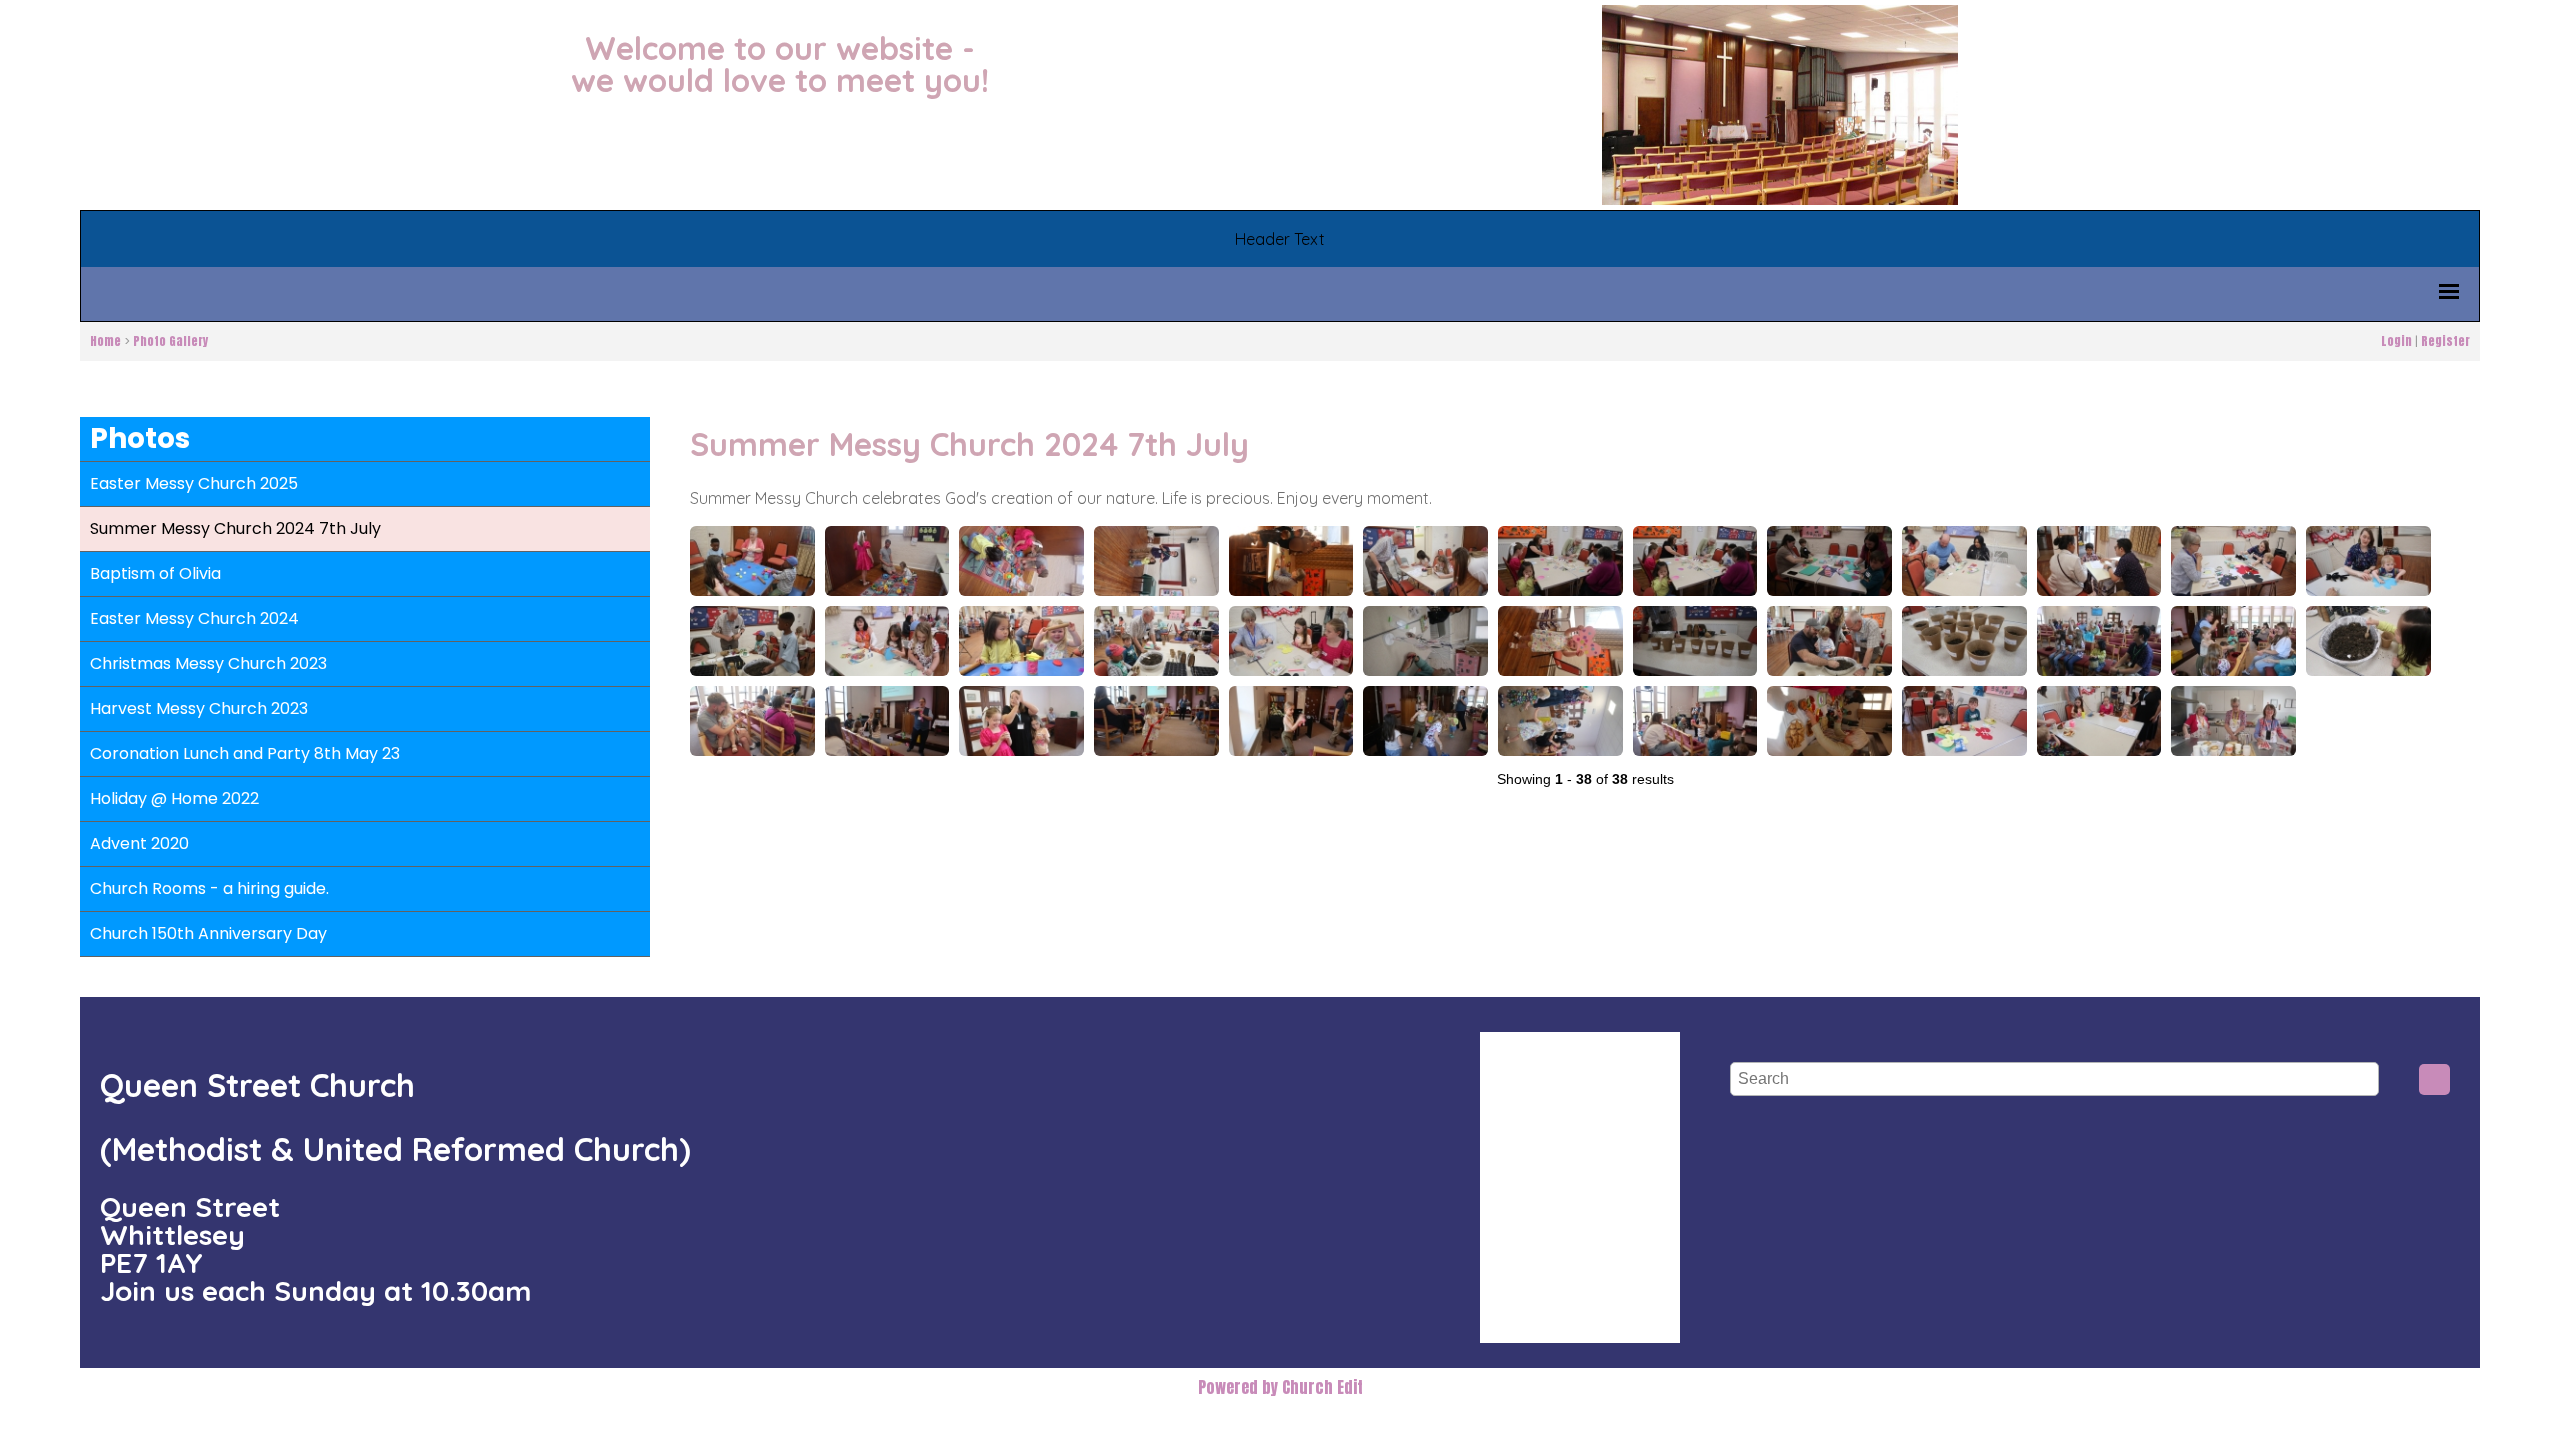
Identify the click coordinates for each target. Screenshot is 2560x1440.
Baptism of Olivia (155, 573)
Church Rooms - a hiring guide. (209, 888)
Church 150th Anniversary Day (208, 933)
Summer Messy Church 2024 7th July (235, 528)
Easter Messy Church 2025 (194, 483)
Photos (140, 438)
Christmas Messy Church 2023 (208, 663)
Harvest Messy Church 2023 (199, 708)
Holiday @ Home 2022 (174, 798)
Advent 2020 (139, 843)
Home (105, 341)
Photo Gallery (171, 341)
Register (2445, 341)
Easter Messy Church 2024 (194, 618)
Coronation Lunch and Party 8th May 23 (245, 753)
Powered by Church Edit (1280, 1387)
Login (2396, 341)
